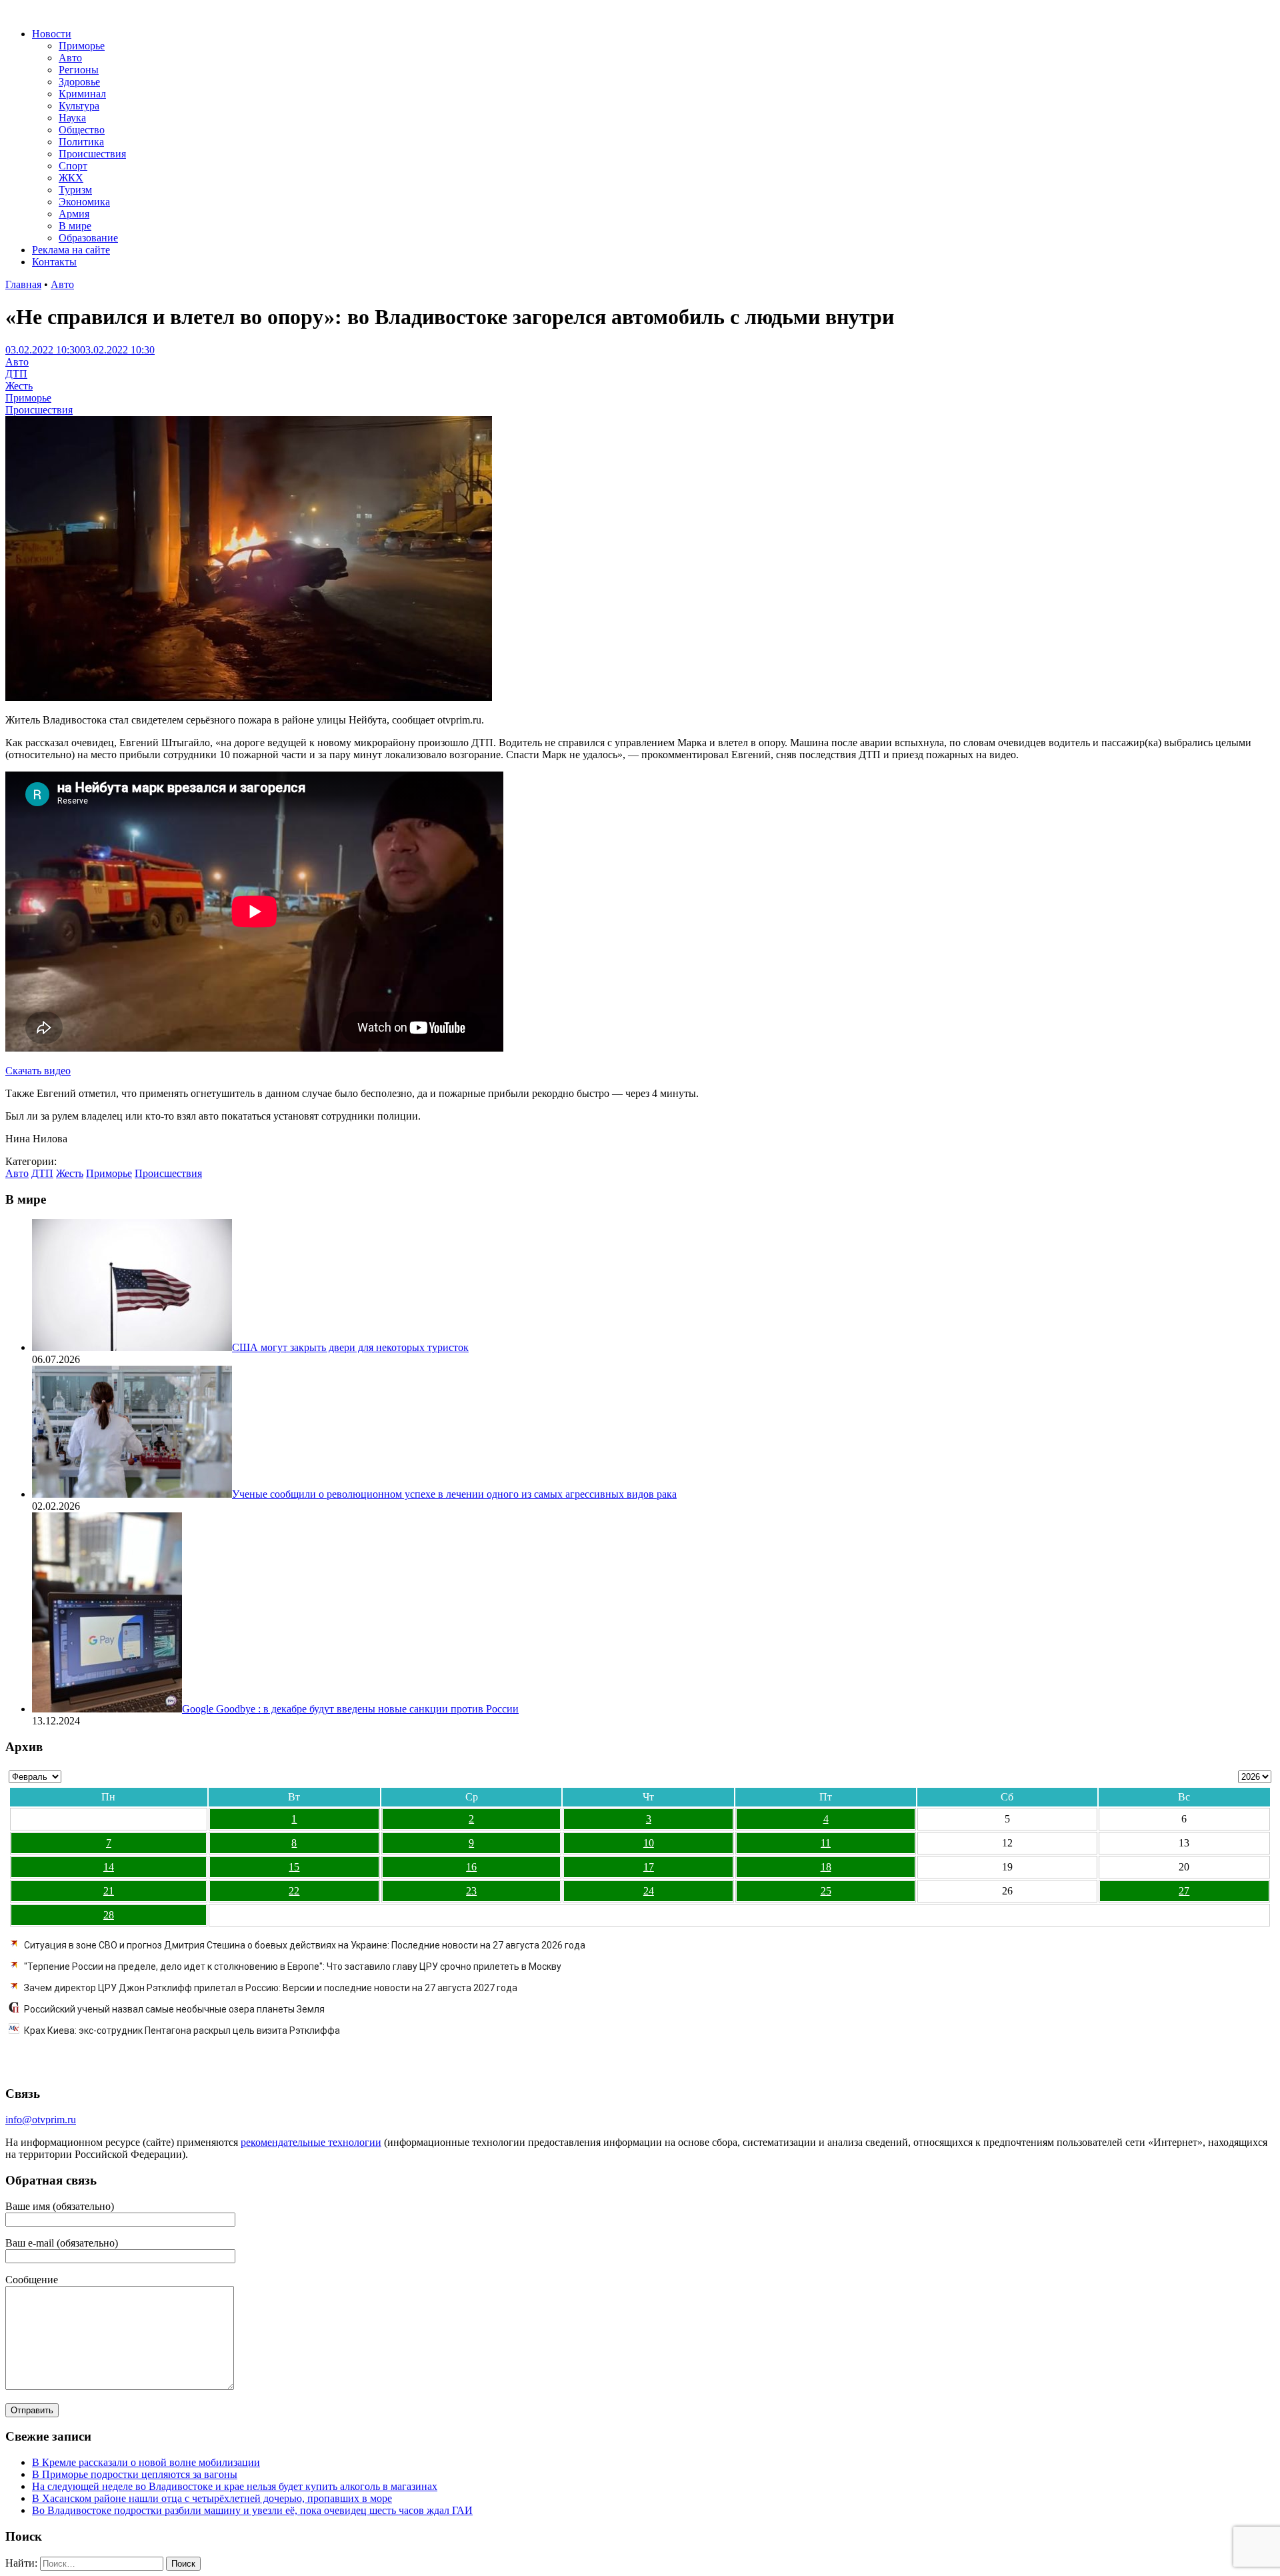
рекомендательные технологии (311, 2142)
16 (471, 1867)
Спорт (73, 166)
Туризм (75, 190)
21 (109, 1891)
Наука (72, 118)
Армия (74, 214)
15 (294, 1867)
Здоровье (79, 82)
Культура (79, 106)
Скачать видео (38, 1071)
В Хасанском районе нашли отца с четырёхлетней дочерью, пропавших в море (212, 2498)
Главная (23, 284)
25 (826, 1891)
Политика (81, 142)
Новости (52, 34)
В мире (75, 226)
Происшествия (92, 154)
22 (294, 1891)
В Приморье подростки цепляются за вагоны (135, 2474)
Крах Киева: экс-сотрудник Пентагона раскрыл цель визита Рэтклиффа (182, 2031)
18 (826, 1867)
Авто (70, 58)
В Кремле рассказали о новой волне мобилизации (146, 2462)
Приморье (82, 46)
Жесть (19, 386)
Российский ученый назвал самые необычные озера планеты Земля (174, 2009)
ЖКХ (71, 178)
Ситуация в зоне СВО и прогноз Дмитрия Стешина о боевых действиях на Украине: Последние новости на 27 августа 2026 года (305, 1945)
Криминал (82, 94)
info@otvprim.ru (41, 2120)
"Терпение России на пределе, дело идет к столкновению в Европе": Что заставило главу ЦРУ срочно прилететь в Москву (293, 1967)
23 (471, 1891)
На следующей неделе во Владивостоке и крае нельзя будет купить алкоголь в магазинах (235, 2486)
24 (649, 1891)
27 (1184, 1891)
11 (826, 1843)
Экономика (84, 202)
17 (649, 1867)
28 (109, 1915)
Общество (82, 130)
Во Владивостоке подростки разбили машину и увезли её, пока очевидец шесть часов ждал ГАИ (252, 2510)
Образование (88, 238)
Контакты (54, 262)
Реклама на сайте (71, 250)
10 (649, 1843)
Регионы (79, 70)
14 (109, 1867)
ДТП (16, 374)
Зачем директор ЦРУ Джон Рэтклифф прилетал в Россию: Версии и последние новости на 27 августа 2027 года (271, 1988)
